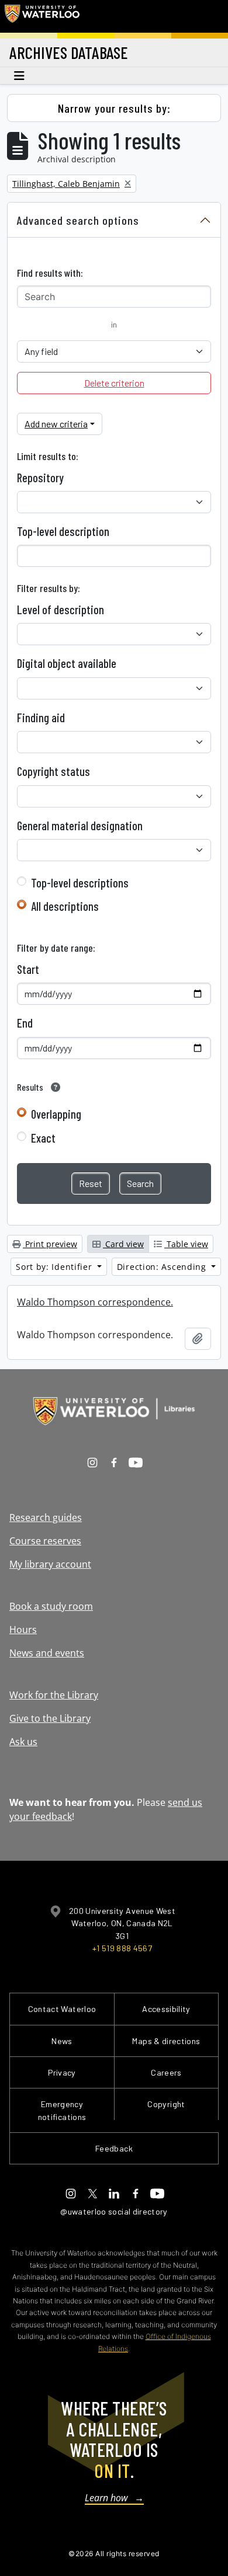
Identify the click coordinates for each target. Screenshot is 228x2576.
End (25, 1023)
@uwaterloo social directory (114, 2211)
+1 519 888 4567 (122, 1948)
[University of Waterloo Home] (42, 16)
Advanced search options (78, 220)
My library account (50, 1564)
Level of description (61, 610)
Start (28, 969)
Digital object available (67, 663)
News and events (47, 1653)
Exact (43, 1138)
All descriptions (65, 906)
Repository (40, 478)
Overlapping (56, 1114)
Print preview (50, 1244)
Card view (123, 1244)
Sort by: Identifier (55, 1267)
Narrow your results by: (114, 108)
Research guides (46, 1517)
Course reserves (45, 1541)
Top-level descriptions (80, 883)
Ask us (23, 1742)
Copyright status (53, 771)
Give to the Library (50, 1718)
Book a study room (51, 1606)
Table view (186, 1244)
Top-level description (63, 531)
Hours (23, 1630)
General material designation (80, 826)
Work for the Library (54, 1695)
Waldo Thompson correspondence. (95, 1302)
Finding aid (41, 718)
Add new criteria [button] (56, 424)
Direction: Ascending (163, 1267)
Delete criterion (114, 383)
